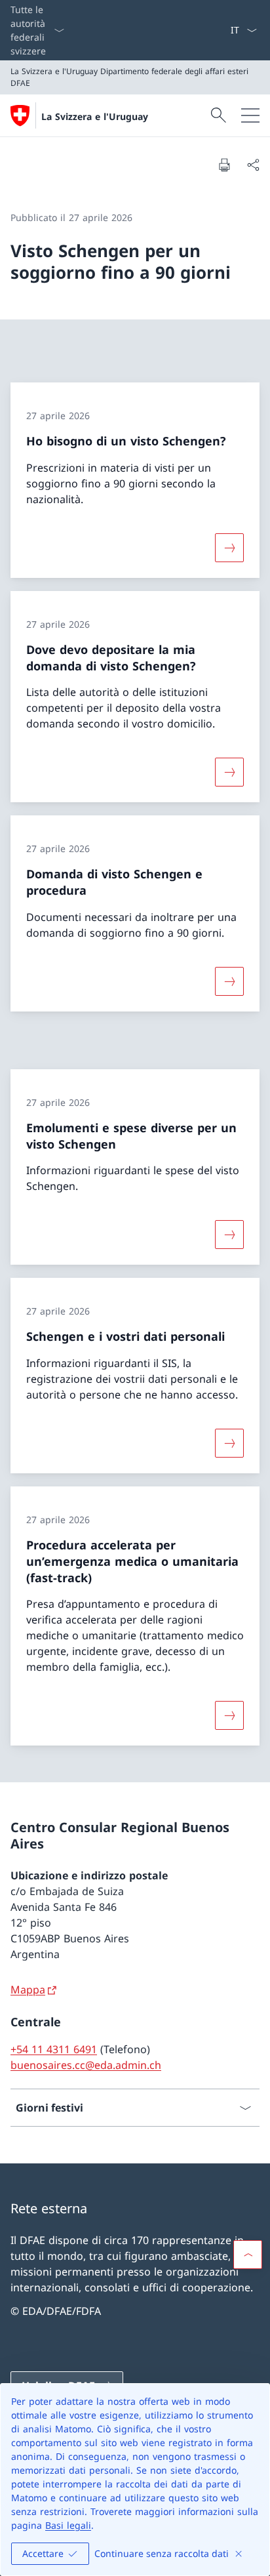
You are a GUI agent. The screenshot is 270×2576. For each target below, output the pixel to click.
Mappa (28, 1990)
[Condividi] (253, 165)
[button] (248, 2255)
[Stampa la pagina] (224, 165)
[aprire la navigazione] (250, 115)
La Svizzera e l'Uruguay (95, 116)
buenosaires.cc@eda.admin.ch (86, 2065)
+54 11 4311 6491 (54, 2049)
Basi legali (68, 2525)
